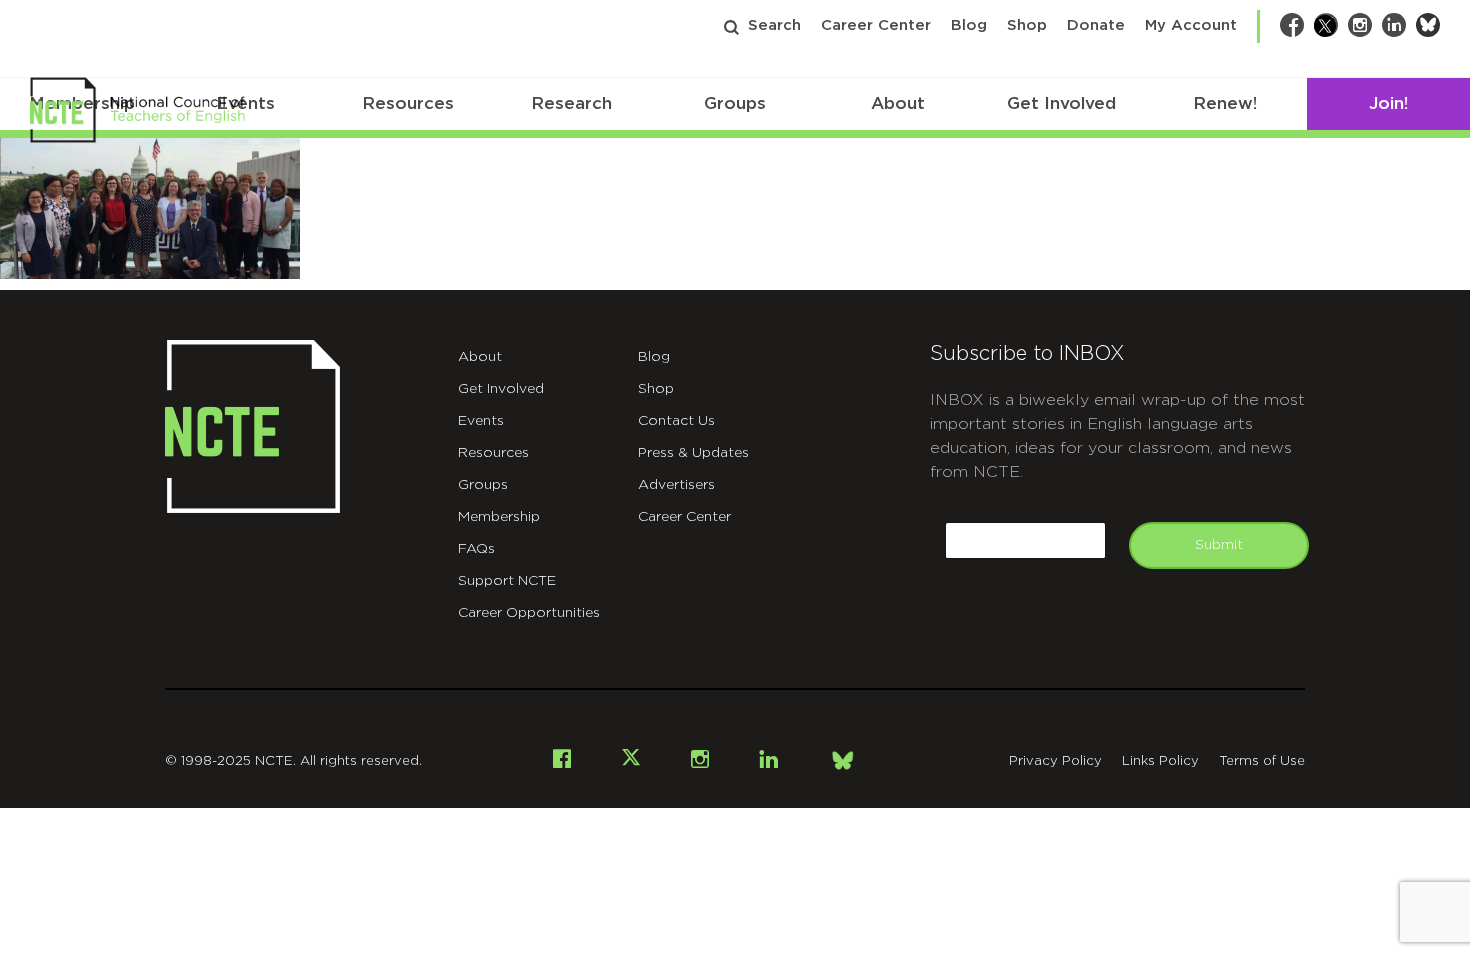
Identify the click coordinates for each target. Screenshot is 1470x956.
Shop (1027, 25)
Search (774, 25)
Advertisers (676, 485)
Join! (1388, 103)
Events (481, 421)
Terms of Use (1262, 761)
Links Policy (1160, 761)
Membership (499, 517)
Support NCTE (507, 581)
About (898, 103)
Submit (1219, 545)
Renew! (1225, 103)
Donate (1096, 25)
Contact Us (676, 421)
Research (571, 103)
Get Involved (1061, 103)
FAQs (476, 549)
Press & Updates (693, 453)
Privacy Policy (1055, 761)
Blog (969, 25)
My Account (1191, 25)
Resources (408, 103)
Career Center (876, 25)
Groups (735, 103)
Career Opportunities (529, 613)
